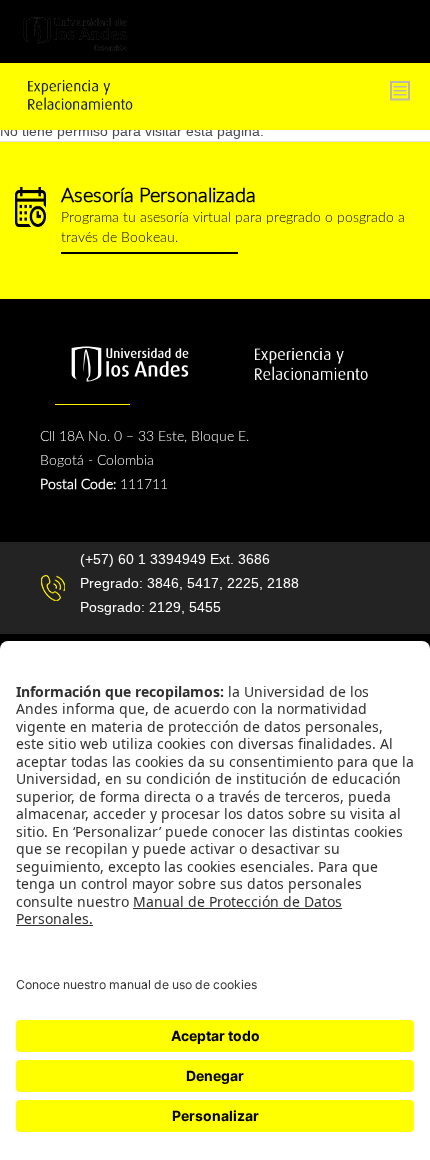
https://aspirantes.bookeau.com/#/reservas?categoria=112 (215, 220)
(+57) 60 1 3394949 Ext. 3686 (175, 559)
